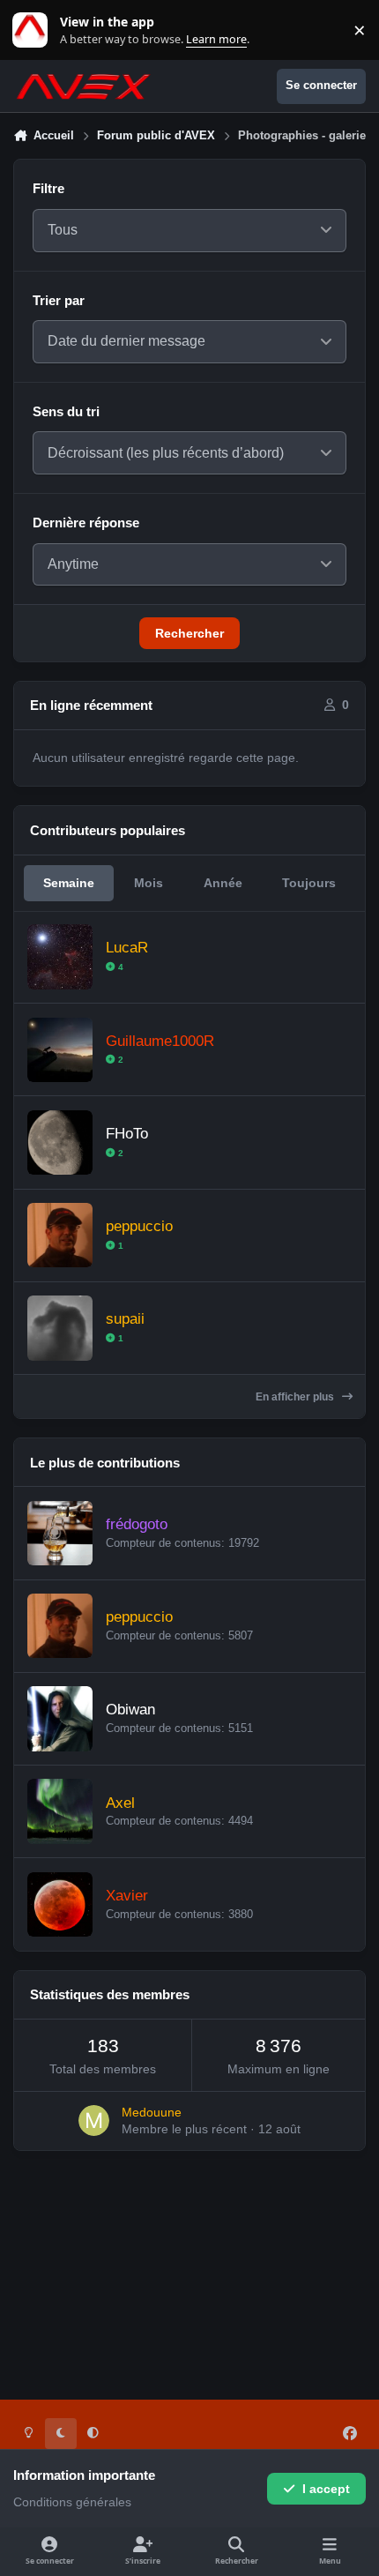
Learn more (34, 30)
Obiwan (130, 1710)
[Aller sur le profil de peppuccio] (59, 1235)
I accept (326, 2489)
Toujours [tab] (309, 883)
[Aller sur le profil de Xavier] (59, 1904)
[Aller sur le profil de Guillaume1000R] (59, 1050)
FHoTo (127, 1134)
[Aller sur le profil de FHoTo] (59, 1142)
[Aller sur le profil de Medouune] (94, 2121)
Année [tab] (223, 883)
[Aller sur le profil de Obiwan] (59, 1718)
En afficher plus (296, 1397)
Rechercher (189, 633)
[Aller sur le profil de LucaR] (59, 956)
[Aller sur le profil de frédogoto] (59, 1533)
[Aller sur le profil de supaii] (59, 1328)
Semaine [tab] (69, 883)
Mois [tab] (149, 883)
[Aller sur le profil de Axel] (59, 1811)
